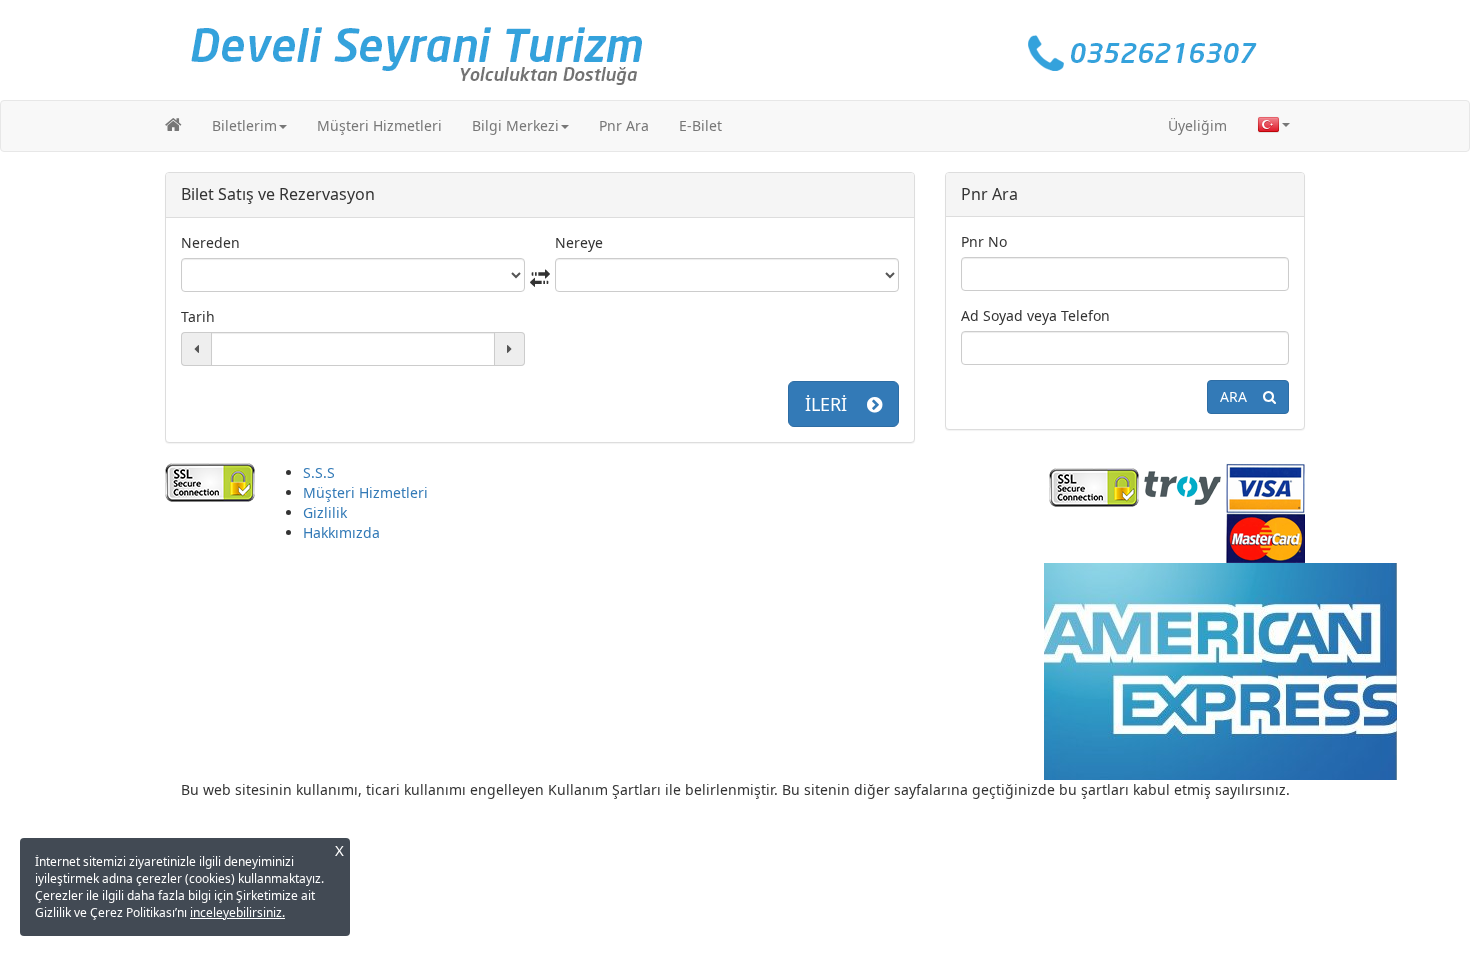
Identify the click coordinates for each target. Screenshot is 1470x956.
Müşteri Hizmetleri (379, 125)
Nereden (210, 242)
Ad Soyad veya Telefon (1035, 315)
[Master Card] (1265, 535)
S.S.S (319, 472)
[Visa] (1265, 485)
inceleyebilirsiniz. (237, 912)
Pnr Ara (624, 125)
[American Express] (1220, 669)
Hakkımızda (341, 532)
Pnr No (984, 241)
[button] (249, 126)
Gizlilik (325, 512)
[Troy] (1182, 485)
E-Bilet (700, 125)
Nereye (579, 242)
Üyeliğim (1197, 125)
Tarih (198, 316)
